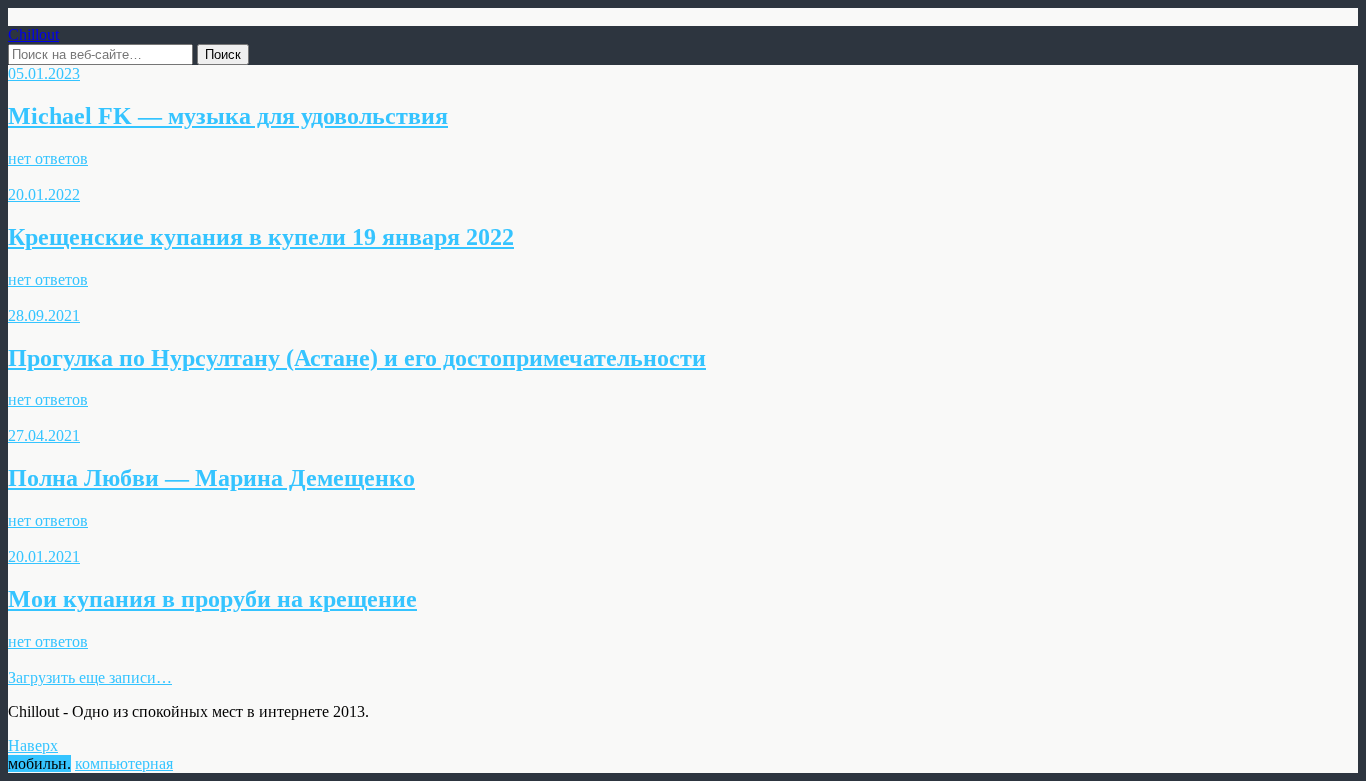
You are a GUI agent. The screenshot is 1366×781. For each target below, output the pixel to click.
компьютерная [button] (124, 763)
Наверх (33, 745)
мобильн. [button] (39, 763)
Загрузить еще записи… (90, 677)
